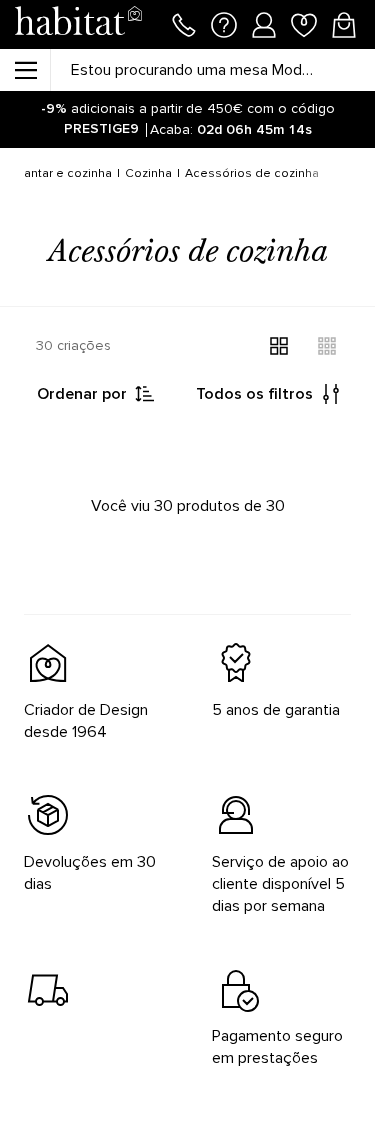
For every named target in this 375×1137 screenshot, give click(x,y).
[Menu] (25, 70)
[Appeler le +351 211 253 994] (184, 23)
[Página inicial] (78, 24)
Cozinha (148, 173)
